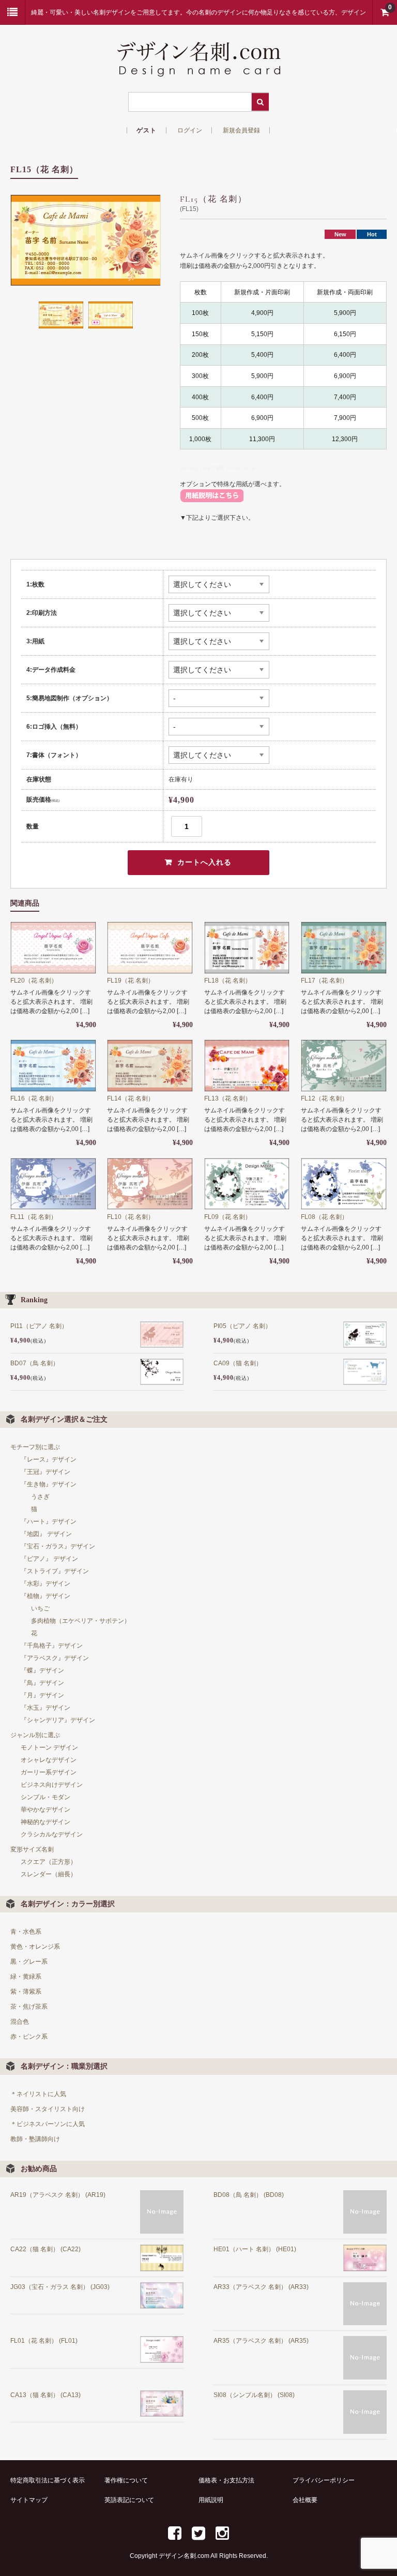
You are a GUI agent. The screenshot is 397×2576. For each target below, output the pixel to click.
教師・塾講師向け (35, 2139)
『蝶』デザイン (42, 1670)
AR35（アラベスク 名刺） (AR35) (261, 2341)
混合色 (20, 2022)
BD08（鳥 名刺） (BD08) (249, 2195)
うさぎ (40, 1497)
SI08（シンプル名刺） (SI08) (254, 2395)
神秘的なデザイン (45, 1822)
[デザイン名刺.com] (198, 69)
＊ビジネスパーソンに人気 (48, 2124)
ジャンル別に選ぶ (35, 1735)
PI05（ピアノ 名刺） (242, 1326)
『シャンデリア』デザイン (58, 1720)
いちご (40, 1608)
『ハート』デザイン (49, 1522)
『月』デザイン (42, 1695)
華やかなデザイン (45, 1810)
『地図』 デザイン (46, 1534)
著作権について (126, 2480)
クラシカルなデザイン (52, 1834)
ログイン (190, 130)
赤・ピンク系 (29, 2037)
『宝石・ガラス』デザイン (58, 1546)
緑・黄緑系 (26, 1977)
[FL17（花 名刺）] (344, 948)
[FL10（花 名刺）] (150, 1184)
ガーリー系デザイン (49, 1772)
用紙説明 (211, 2500)
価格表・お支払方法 (226, 2480)
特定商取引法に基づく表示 (48, 2480)
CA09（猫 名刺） (238, 1363)
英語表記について (129, 2500)
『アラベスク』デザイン (55, 1658)
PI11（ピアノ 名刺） (39, 1326)
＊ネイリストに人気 (38, 2094)
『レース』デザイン (49, 1459)
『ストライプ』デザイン (55, 1571)
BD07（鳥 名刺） (35, 1363)
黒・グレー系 (29, 1962)
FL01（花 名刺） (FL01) (44, 2341)
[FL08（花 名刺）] (344, 1184)
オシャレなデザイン (49, 1760)
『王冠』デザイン (45, 1472)
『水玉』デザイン (45, 1708)
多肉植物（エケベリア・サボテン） (81, 1621)
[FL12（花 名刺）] (344, 1066)
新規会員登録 (241, 130)
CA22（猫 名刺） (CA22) (45, 2249)
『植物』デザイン (45, 1596)
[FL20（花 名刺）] (53, 948)
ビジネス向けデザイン (52, 1785)
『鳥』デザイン (42, 1683)
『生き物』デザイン (49, 1484)
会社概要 (305, 2500)
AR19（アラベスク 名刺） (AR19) (58, 2195)
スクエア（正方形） (49, 1862)
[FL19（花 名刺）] (150, 948)
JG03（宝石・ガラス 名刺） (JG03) (60, 2287)
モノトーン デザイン (49, 1748)
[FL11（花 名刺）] (53, 1184)
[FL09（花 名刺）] (247, 1184)
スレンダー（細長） (49, 1874)
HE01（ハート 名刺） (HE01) (255, 2249)
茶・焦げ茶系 (29, 2007)
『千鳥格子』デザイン (52, 1646)
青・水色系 (26, 1932)
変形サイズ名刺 (32, 1849)
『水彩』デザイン (45, 1584)
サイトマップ (29, 2500)
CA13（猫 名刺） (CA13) (45, 2395)
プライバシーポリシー (324, 2480)
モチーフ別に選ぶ (35, 1447)
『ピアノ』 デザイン (49, 1559)
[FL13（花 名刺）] (247, 1066)
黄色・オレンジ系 (35, 1947)
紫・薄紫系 (26, 1992)
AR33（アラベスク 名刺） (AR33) (261, 2287)
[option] (86, 240)
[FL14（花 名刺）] (150, 1066)
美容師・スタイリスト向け (48, 2109)
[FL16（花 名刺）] (53, 1066)
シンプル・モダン (45, 1797)
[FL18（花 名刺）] (247, 948)
